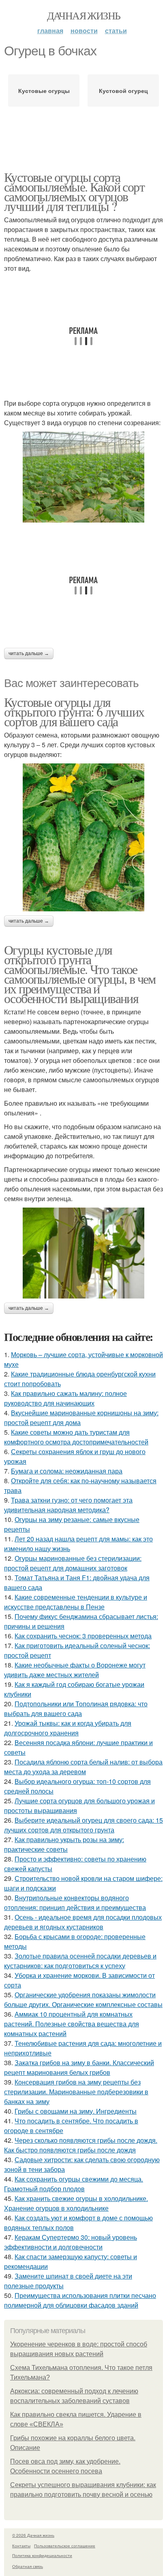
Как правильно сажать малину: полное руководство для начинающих (65, 1398)
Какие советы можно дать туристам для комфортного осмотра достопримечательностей (76, 1437)
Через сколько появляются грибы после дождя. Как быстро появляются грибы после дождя (81, 2145)
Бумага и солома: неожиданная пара (67, 1471)
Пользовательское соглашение (65, 2546)
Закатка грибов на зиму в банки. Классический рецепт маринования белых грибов (79, 2067)
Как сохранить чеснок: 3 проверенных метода (83, 1636)
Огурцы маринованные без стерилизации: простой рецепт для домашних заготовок (73, 1563)
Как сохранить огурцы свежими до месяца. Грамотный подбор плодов (74, 2184)
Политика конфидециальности (42, 2555)
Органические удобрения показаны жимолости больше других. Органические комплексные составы (83, 1999)
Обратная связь (28, 2566)
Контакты (21, 2546)
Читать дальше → (29, 653)
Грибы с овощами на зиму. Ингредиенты (76, 2111)
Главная (50, 31)
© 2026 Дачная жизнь (33, 2535)
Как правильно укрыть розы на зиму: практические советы (64, 1844)
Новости (84, 31)
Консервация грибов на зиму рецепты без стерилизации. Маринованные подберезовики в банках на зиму (76, 2092)
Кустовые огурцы (44, 91)
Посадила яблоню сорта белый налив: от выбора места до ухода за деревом (83, 1767)
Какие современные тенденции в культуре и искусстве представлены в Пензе (76, 1602)
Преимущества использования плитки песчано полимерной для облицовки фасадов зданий (80, 2300)
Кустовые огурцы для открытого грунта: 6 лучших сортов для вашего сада (74, 711)
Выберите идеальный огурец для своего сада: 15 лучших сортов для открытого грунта (83, 1825)
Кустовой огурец (123, 91)
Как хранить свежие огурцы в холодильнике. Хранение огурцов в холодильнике (76, 2203)
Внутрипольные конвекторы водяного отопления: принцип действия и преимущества (75, 1902)
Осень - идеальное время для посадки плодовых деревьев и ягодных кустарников (83, 1922)
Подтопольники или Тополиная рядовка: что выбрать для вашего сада (76, 1709)
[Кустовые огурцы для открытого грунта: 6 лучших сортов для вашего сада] (83, 837)
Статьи (116, 31)
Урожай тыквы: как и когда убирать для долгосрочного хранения (68, 1728)
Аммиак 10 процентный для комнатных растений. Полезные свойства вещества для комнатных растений (72, 2024)
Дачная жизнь (84, 15)
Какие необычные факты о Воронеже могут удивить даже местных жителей (75, 1670)
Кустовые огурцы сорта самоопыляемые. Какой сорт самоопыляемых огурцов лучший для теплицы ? (74, 191)
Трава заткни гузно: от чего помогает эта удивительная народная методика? (68, 1505)
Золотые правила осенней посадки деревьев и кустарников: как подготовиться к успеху (80, 1961)
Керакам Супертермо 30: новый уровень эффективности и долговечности (71, 2242)
